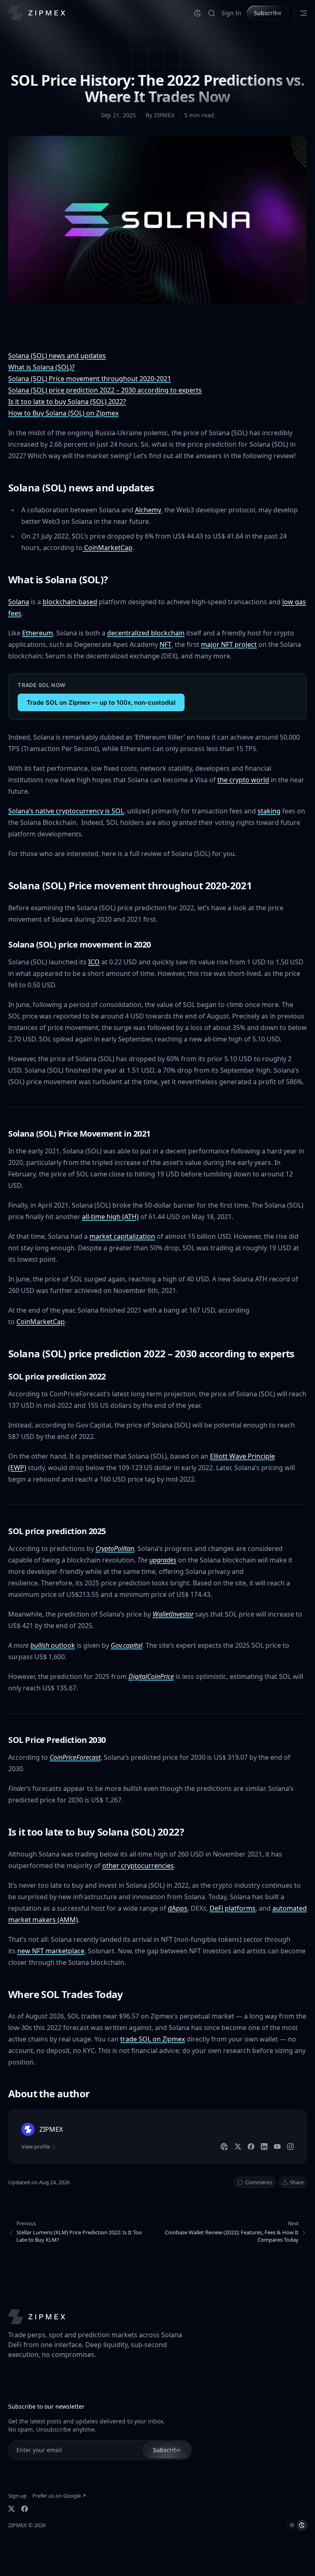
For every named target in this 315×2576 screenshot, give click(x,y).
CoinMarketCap (107, 548)
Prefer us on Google (57, 2496)
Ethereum (38, 633)
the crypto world (243, 780)
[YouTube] (277, 2147)
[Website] (224, 2147)
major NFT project (229, 644)
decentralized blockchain (146, 633)
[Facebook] (251, 2147)
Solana (19, 602)
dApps (178, 1908)
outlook (53, 1645)
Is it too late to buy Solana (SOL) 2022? (67, 402)
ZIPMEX (18, 2525)
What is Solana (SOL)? (41, 367)
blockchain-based (70, 602)
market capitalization (122, 1236)
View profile (36, 2147)
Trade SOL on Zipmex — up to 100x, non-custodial (101, 702)
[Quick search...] (212, 13)
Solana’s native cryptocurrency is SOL (66, 811)
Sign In (231, 13)
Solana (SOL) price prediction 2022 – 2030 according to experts (105, 390)
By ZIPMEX (161, 115)
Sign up (17, 2496)
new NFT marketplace (51, 1951)
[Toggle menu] (304, 13)
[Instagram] (290, 2147)
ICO (94, 962)
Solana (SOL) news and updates (57, 356)
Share (297, 2182)
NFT (165, 644)
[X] (238, 2147)
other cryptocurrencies (138, 1866)
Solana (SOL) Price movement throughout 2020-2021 (90, 379)
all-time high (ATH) (110, 1217)
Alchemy (148, 510)
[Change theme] (198, 13)
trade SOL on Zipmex (153, 2039)
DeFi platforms (233, 1908)
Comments (259, 2182)
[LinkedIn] (264, 2147)
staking (269, 811)
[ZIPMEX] (37, 13)
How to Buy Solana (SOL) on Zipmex (63, 413)
